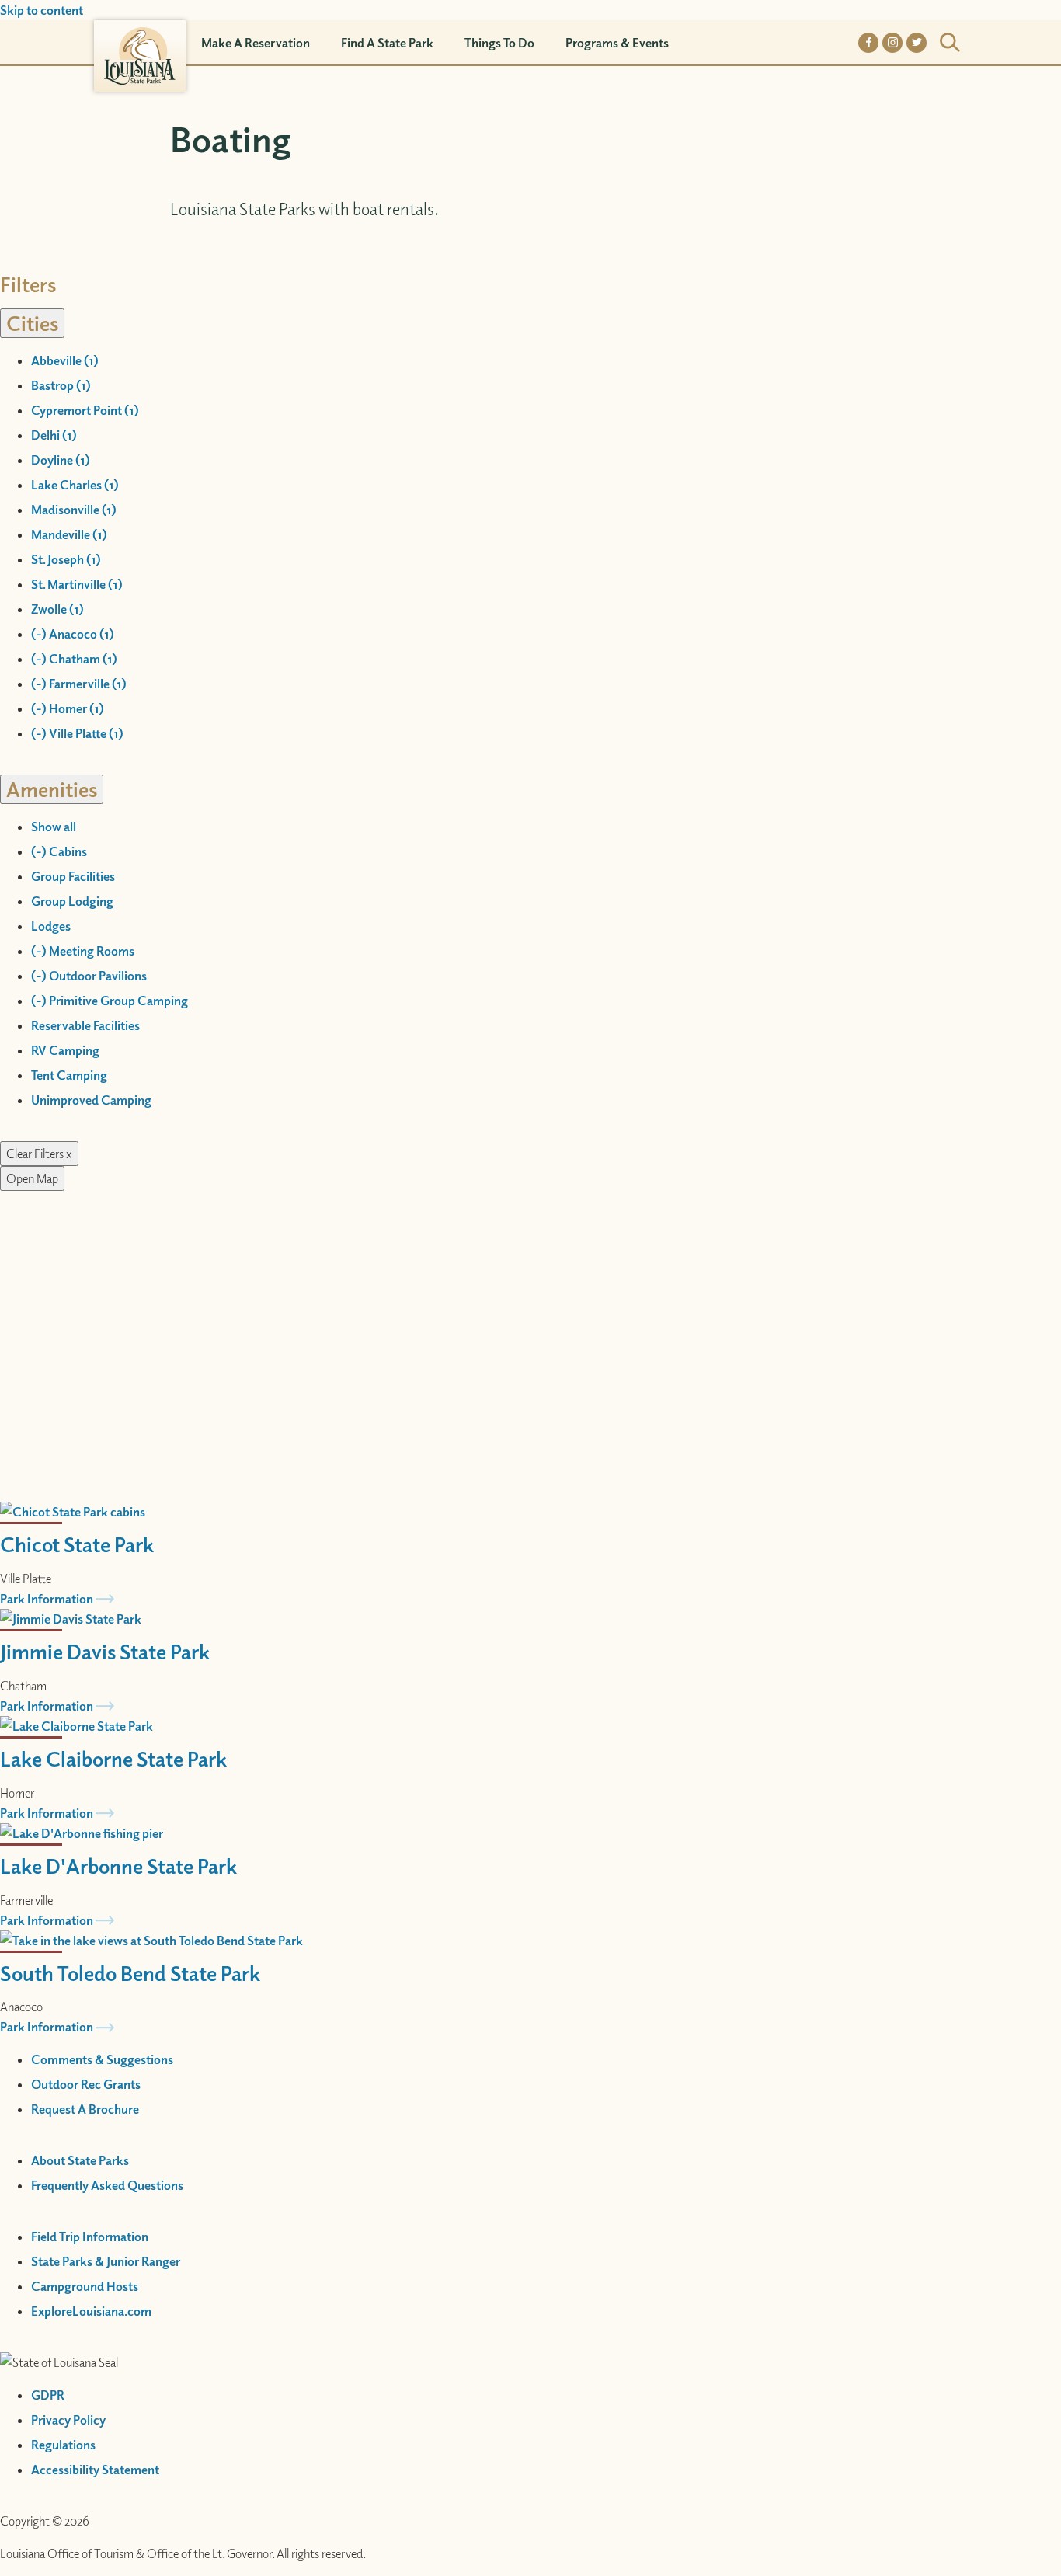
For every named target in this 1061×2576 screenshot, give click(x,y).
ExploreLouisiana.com (91, 2311)
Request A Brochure (85, 2109)
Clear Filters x (39, 1154)
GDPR (48, 2395)
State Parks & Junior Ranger (106, 2261)
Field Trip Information (90, 2237)
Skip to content (42, 10)
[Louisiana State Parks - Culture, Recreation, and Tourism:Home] (140, 42)
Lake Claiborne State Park (113, 1758)
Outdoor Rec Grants (86, 2084)
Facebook (868, 43)
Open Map (32, 1178)
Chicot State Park (77, 1544)
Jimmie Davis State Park (105, 1651)
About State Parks (80, 2160)
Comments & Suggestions (102, 2059)
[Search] (950, 43)
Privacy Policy (68, 2420)
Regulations (63, 2445)
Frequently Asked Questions (107, 2185)
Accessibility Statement (95, 2470)
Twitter (917, 43)
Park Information (47, 1599)
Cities (32, 323)
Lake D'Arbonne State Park (118, 1866)
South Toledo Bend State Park (130, 1973)
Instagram (892, 43)
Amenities (52, 789)
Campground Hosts (85, 2286)
